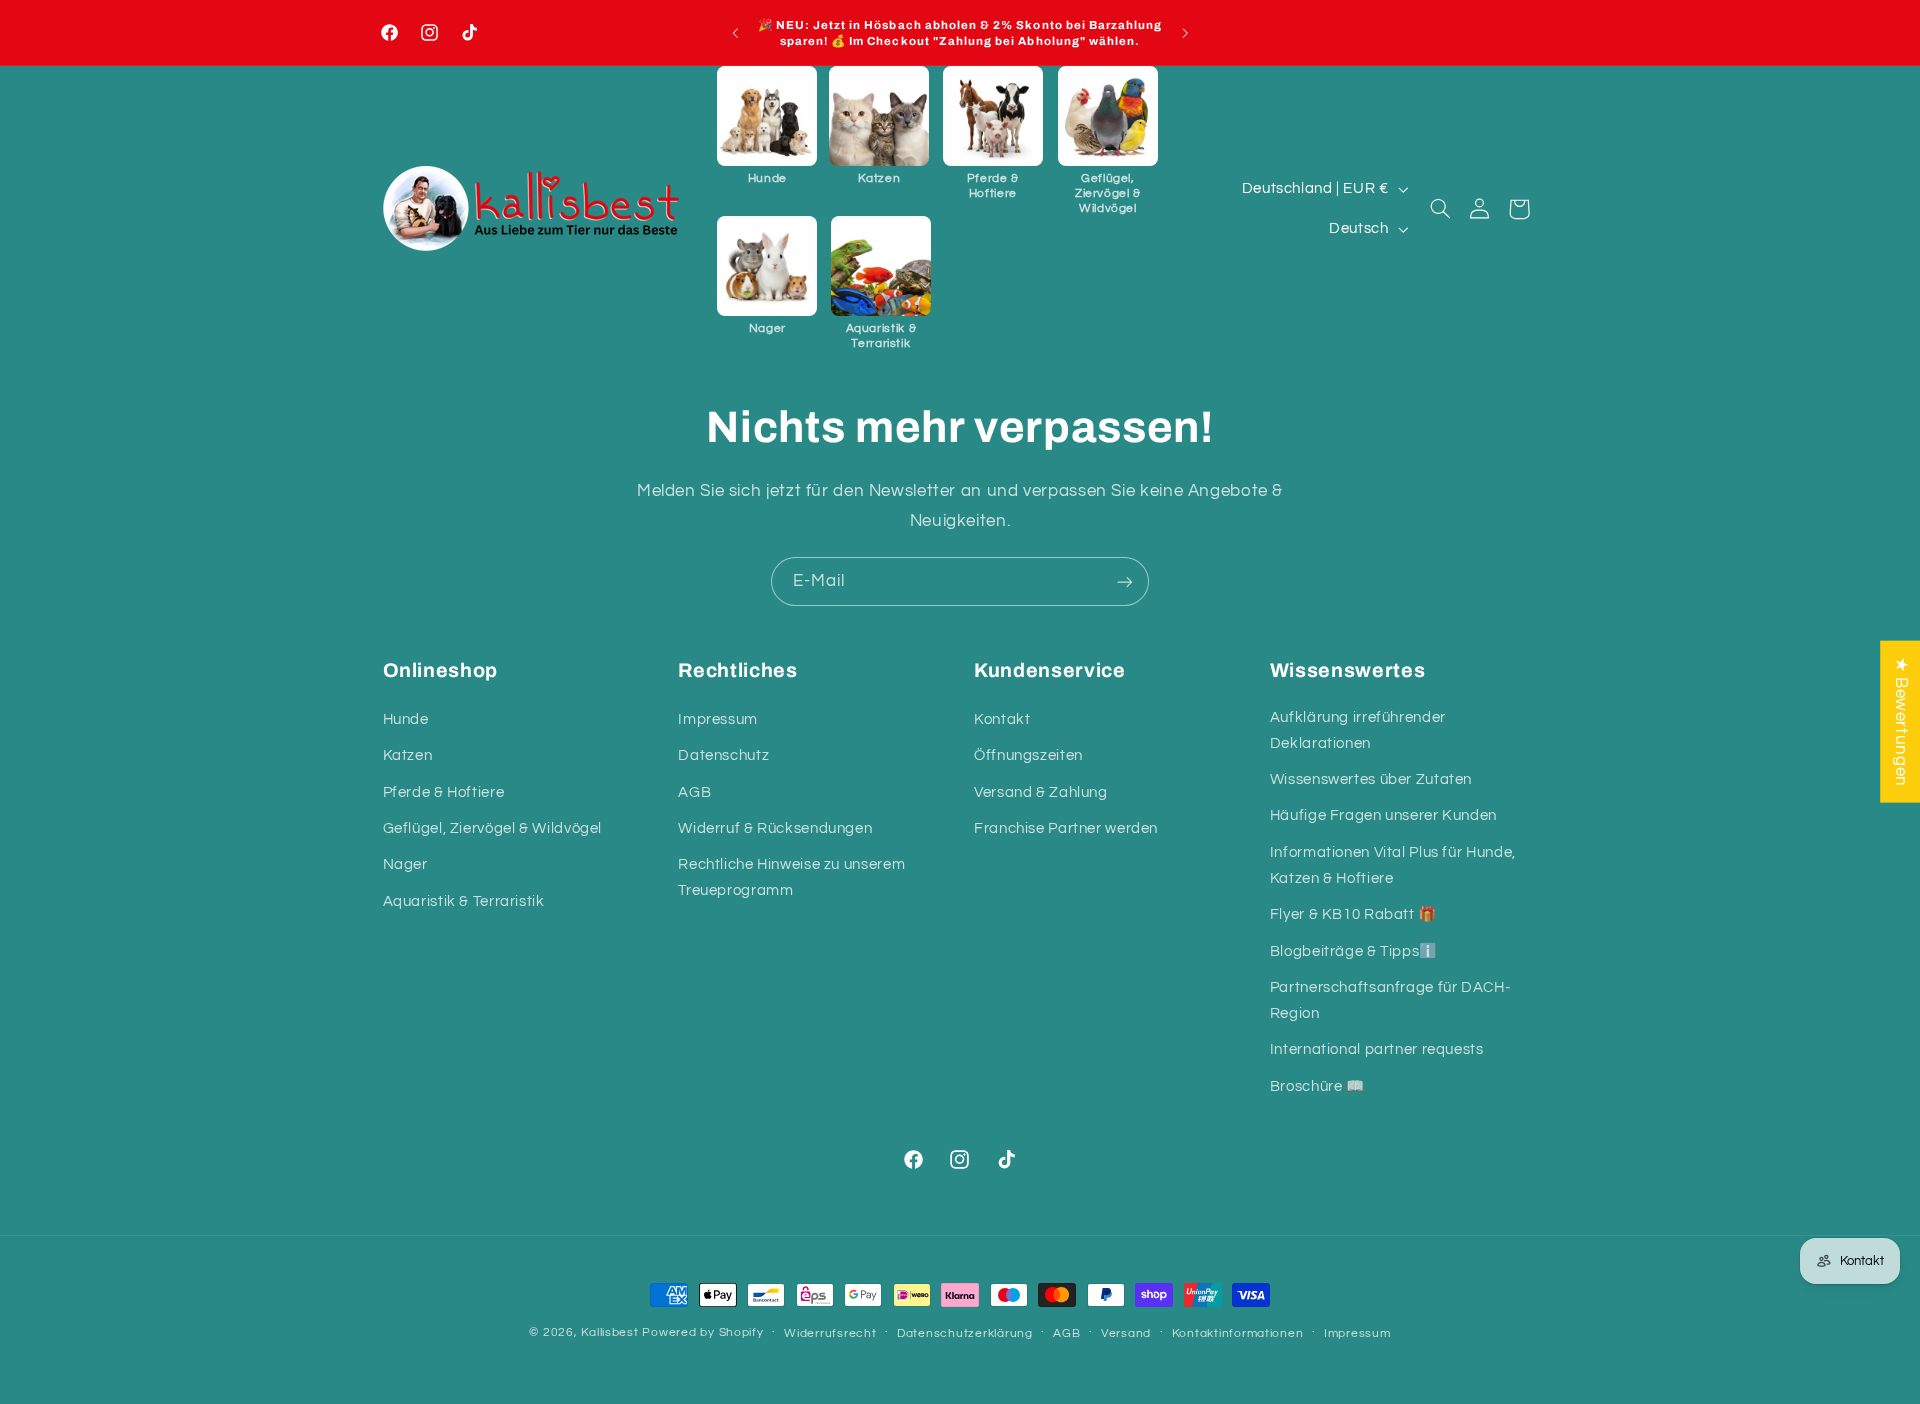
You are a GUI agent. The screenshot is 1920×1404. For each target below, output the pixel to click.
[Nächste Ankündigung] (1185, 33)
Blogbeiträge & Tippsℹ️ (1354, 951)
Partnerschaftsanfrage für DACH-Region (1390, 1000)
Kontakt (1002, 719)
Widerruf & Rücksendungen (775, 828)
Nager (405, 864)
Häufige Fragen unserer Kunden (1383, 816)
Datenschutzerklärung (965, 1333)
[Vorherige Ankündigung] (735, 33)
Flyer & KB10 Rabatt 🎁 (1353, 914)
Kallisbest (611, 1332)
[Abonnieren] (1125, 581)
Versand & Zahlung (1041, 792)
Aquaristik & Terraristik (464, 901)
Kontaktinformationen (1238, 1333)
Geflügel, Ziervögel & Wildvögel (493, 828)
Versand (1126, 1333)
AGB (694, 792)
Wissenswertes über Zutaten (1371, 779)
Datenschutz (723, 755)
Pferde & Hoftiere (444, 792)
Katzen (408, 755)
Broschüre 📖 (1317, 1086)
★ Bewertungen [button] (1901, 722)
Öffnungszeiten (1028, 755)
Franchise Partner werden (1066, 828)
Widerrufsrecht (830, 1333)
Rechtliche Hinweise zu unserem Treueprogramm (791, 877)
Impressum (718, 719)
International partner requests (1377, 1049)
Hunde (406, 719)
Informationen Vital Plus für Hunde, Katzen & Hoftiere (1393, 865)
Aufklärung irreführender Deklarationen (1358, 730)
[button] (767, 126)
